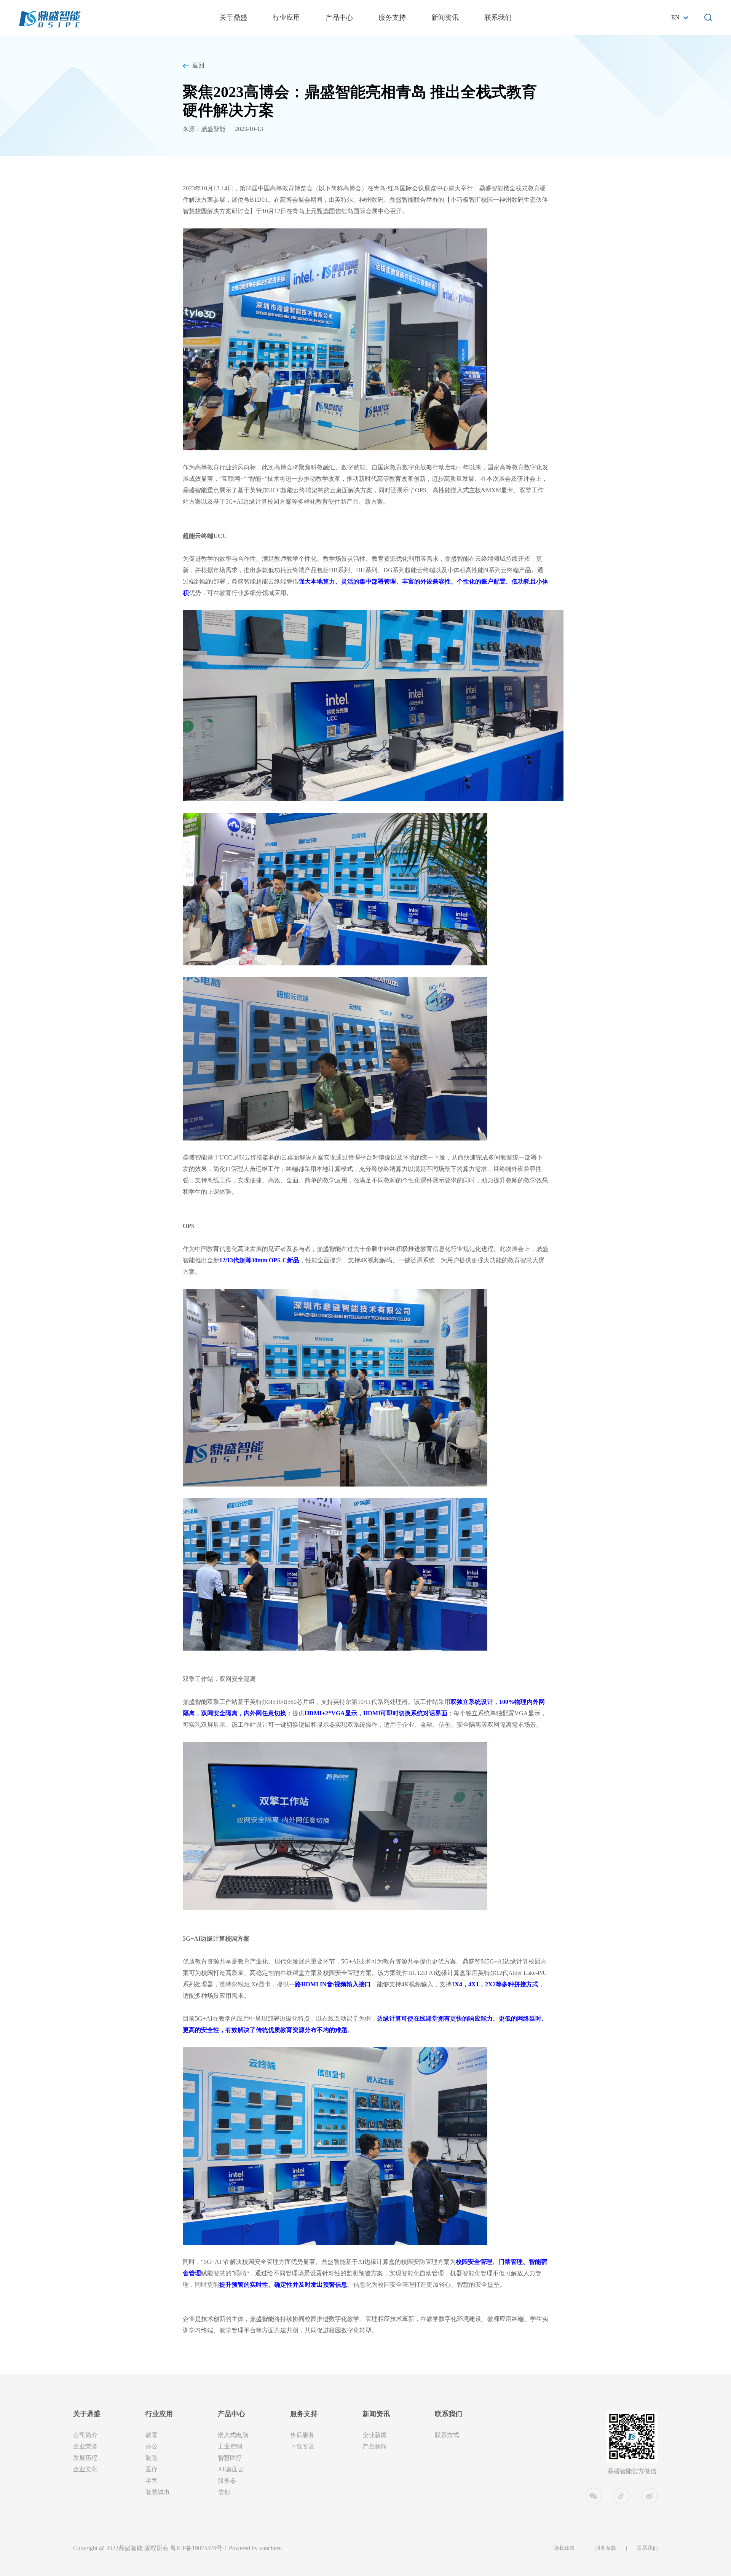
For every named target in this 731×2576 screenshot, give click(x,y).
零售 (152, 2481)
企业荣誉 (85, 2446)
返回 (198, 65)
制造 (152, 2458)
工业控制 (230, 2446)
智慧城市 (158, 2492)
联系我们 (498, 18)
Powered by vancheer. (255, 2548)
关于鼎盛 (233, 18)
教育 (152, 2435)
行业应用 (286, 18)
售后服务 (302, 2435)
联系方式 (447, 2435)
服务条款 (606, 2548)
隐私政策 (564, 2548)
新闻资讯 (445, 18)
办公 (152, 2446)
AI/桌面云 (231, 2469)
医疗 (152, 2469)
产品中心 (339, 18)
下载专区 (302, 2446)
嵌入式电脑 (233, 2435)
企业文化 (85, 2469)
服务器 (227, 2481)
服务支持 (392, 18)
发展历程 (85, 2458)
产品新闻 (375, 2446)
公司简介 (85, 2435)
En (675, 17)
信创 (224, 2492)
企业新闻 (375, 2435)
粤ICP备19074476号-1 (199, 2548)
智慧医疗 (230, 2458)
